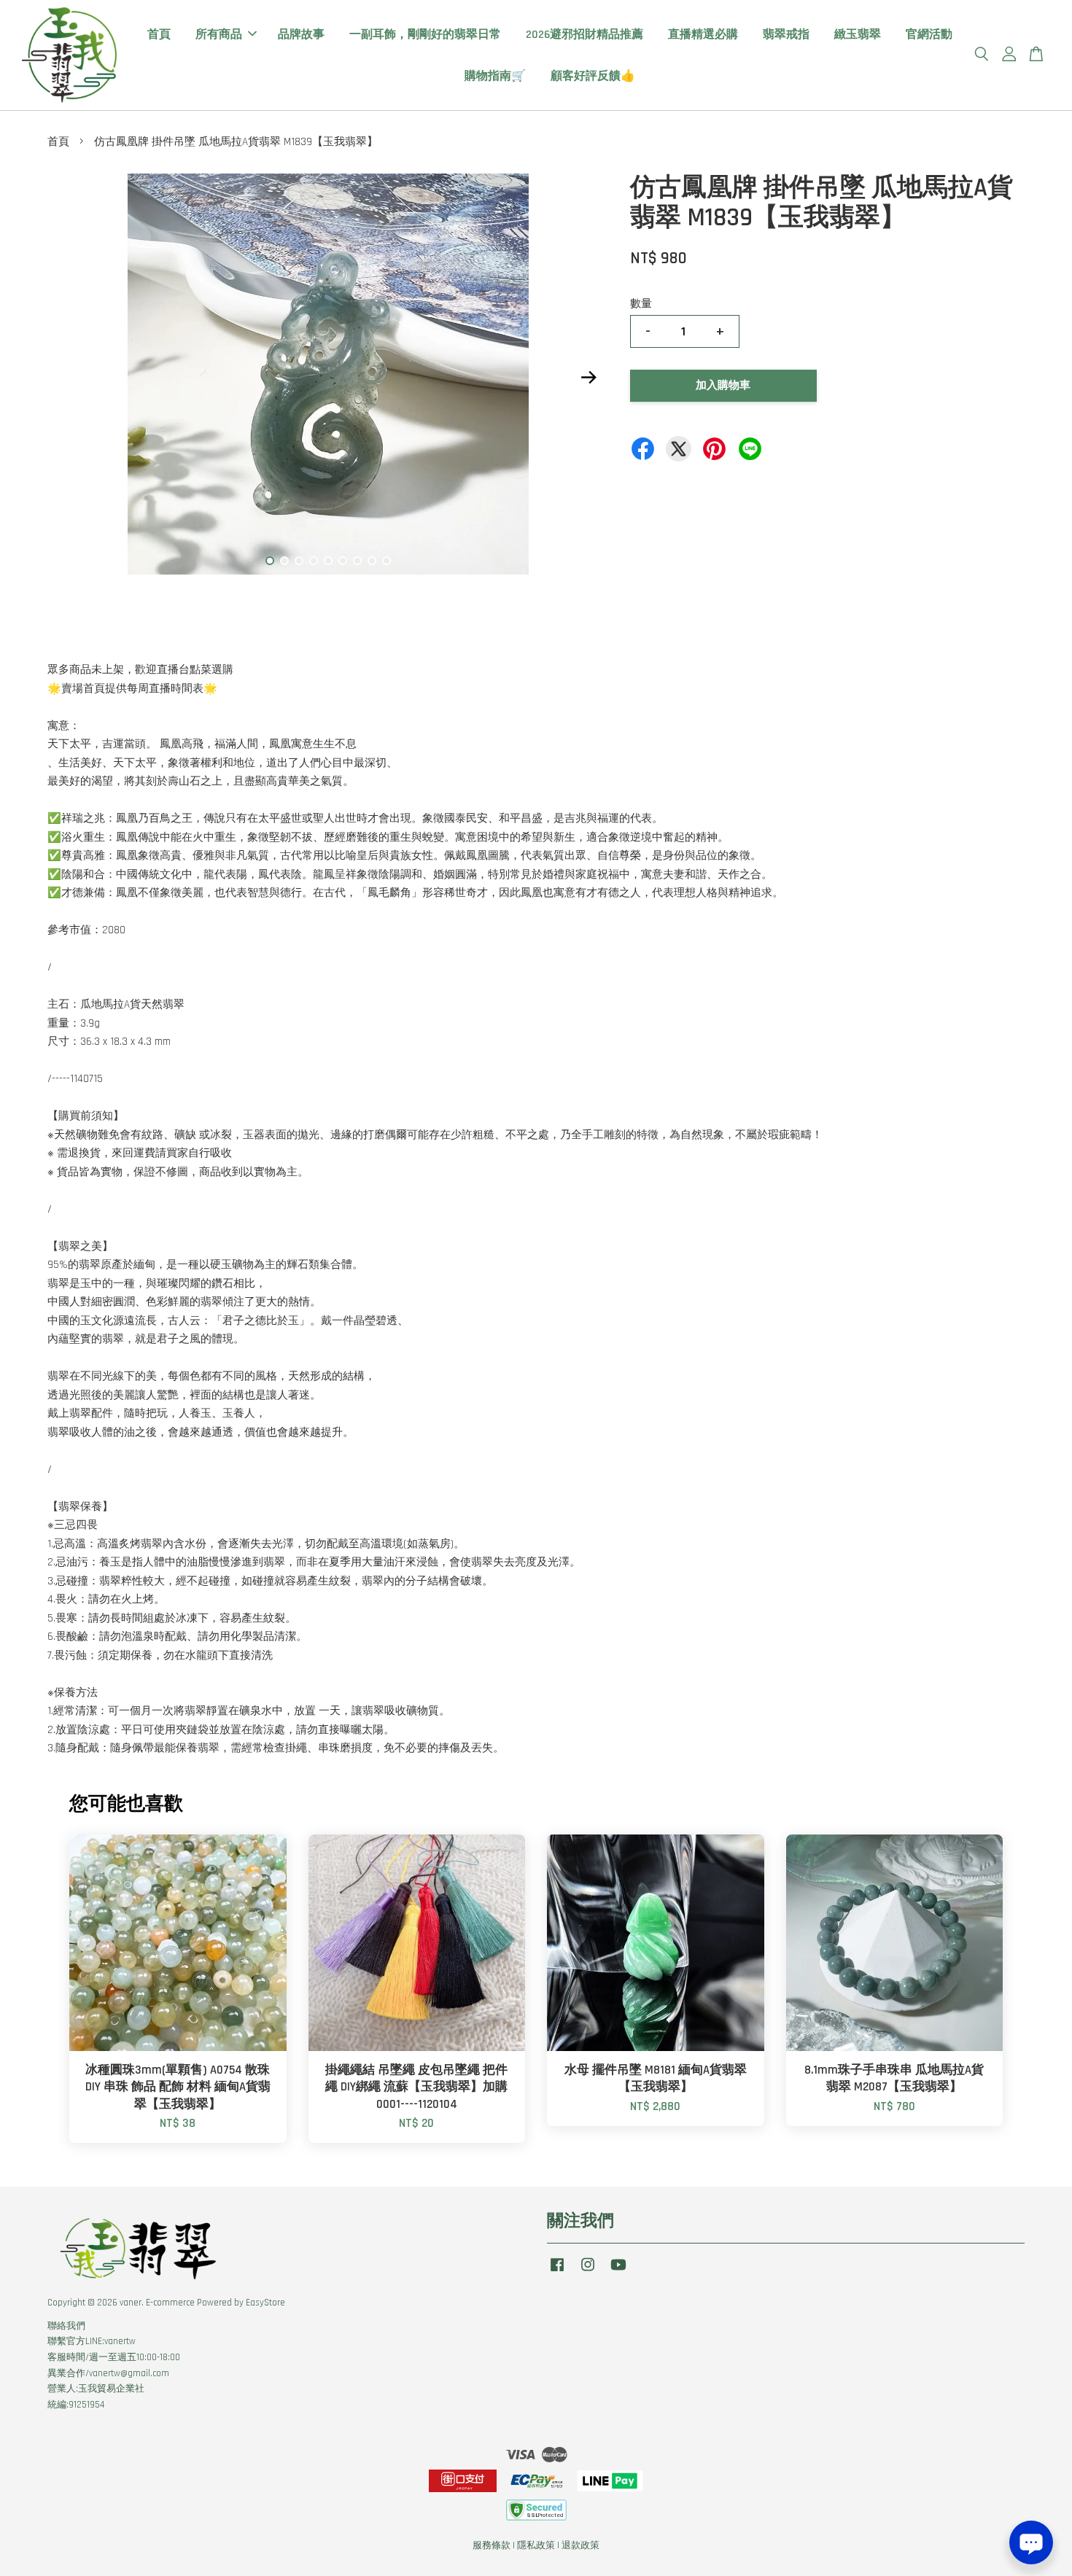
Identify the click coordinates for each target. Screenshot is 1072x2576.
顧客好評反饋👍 (593, 76)
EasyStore (265, 2303)
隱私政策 (536, 2545)
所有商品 (219, 35)
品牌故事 (301, 35)
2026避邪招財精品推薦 (584, 35)
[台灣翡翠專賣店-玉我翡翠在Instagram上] (588, 2272)
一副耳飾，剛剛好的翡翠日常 (425, 35)
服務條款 (492, 2545)
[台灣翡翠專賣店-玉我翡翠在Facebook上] (557, 2272)
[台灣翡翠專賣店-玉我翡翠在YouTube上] (618, 2272)
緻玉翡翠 (858, 35)
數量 (641, 304)
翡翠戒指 (786, 35)
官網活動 (929, 35)
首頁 (159, 35)
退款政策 (580, 2545)
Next (589, 377)
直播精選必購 (703, 35)
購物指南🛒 (495, 76)
